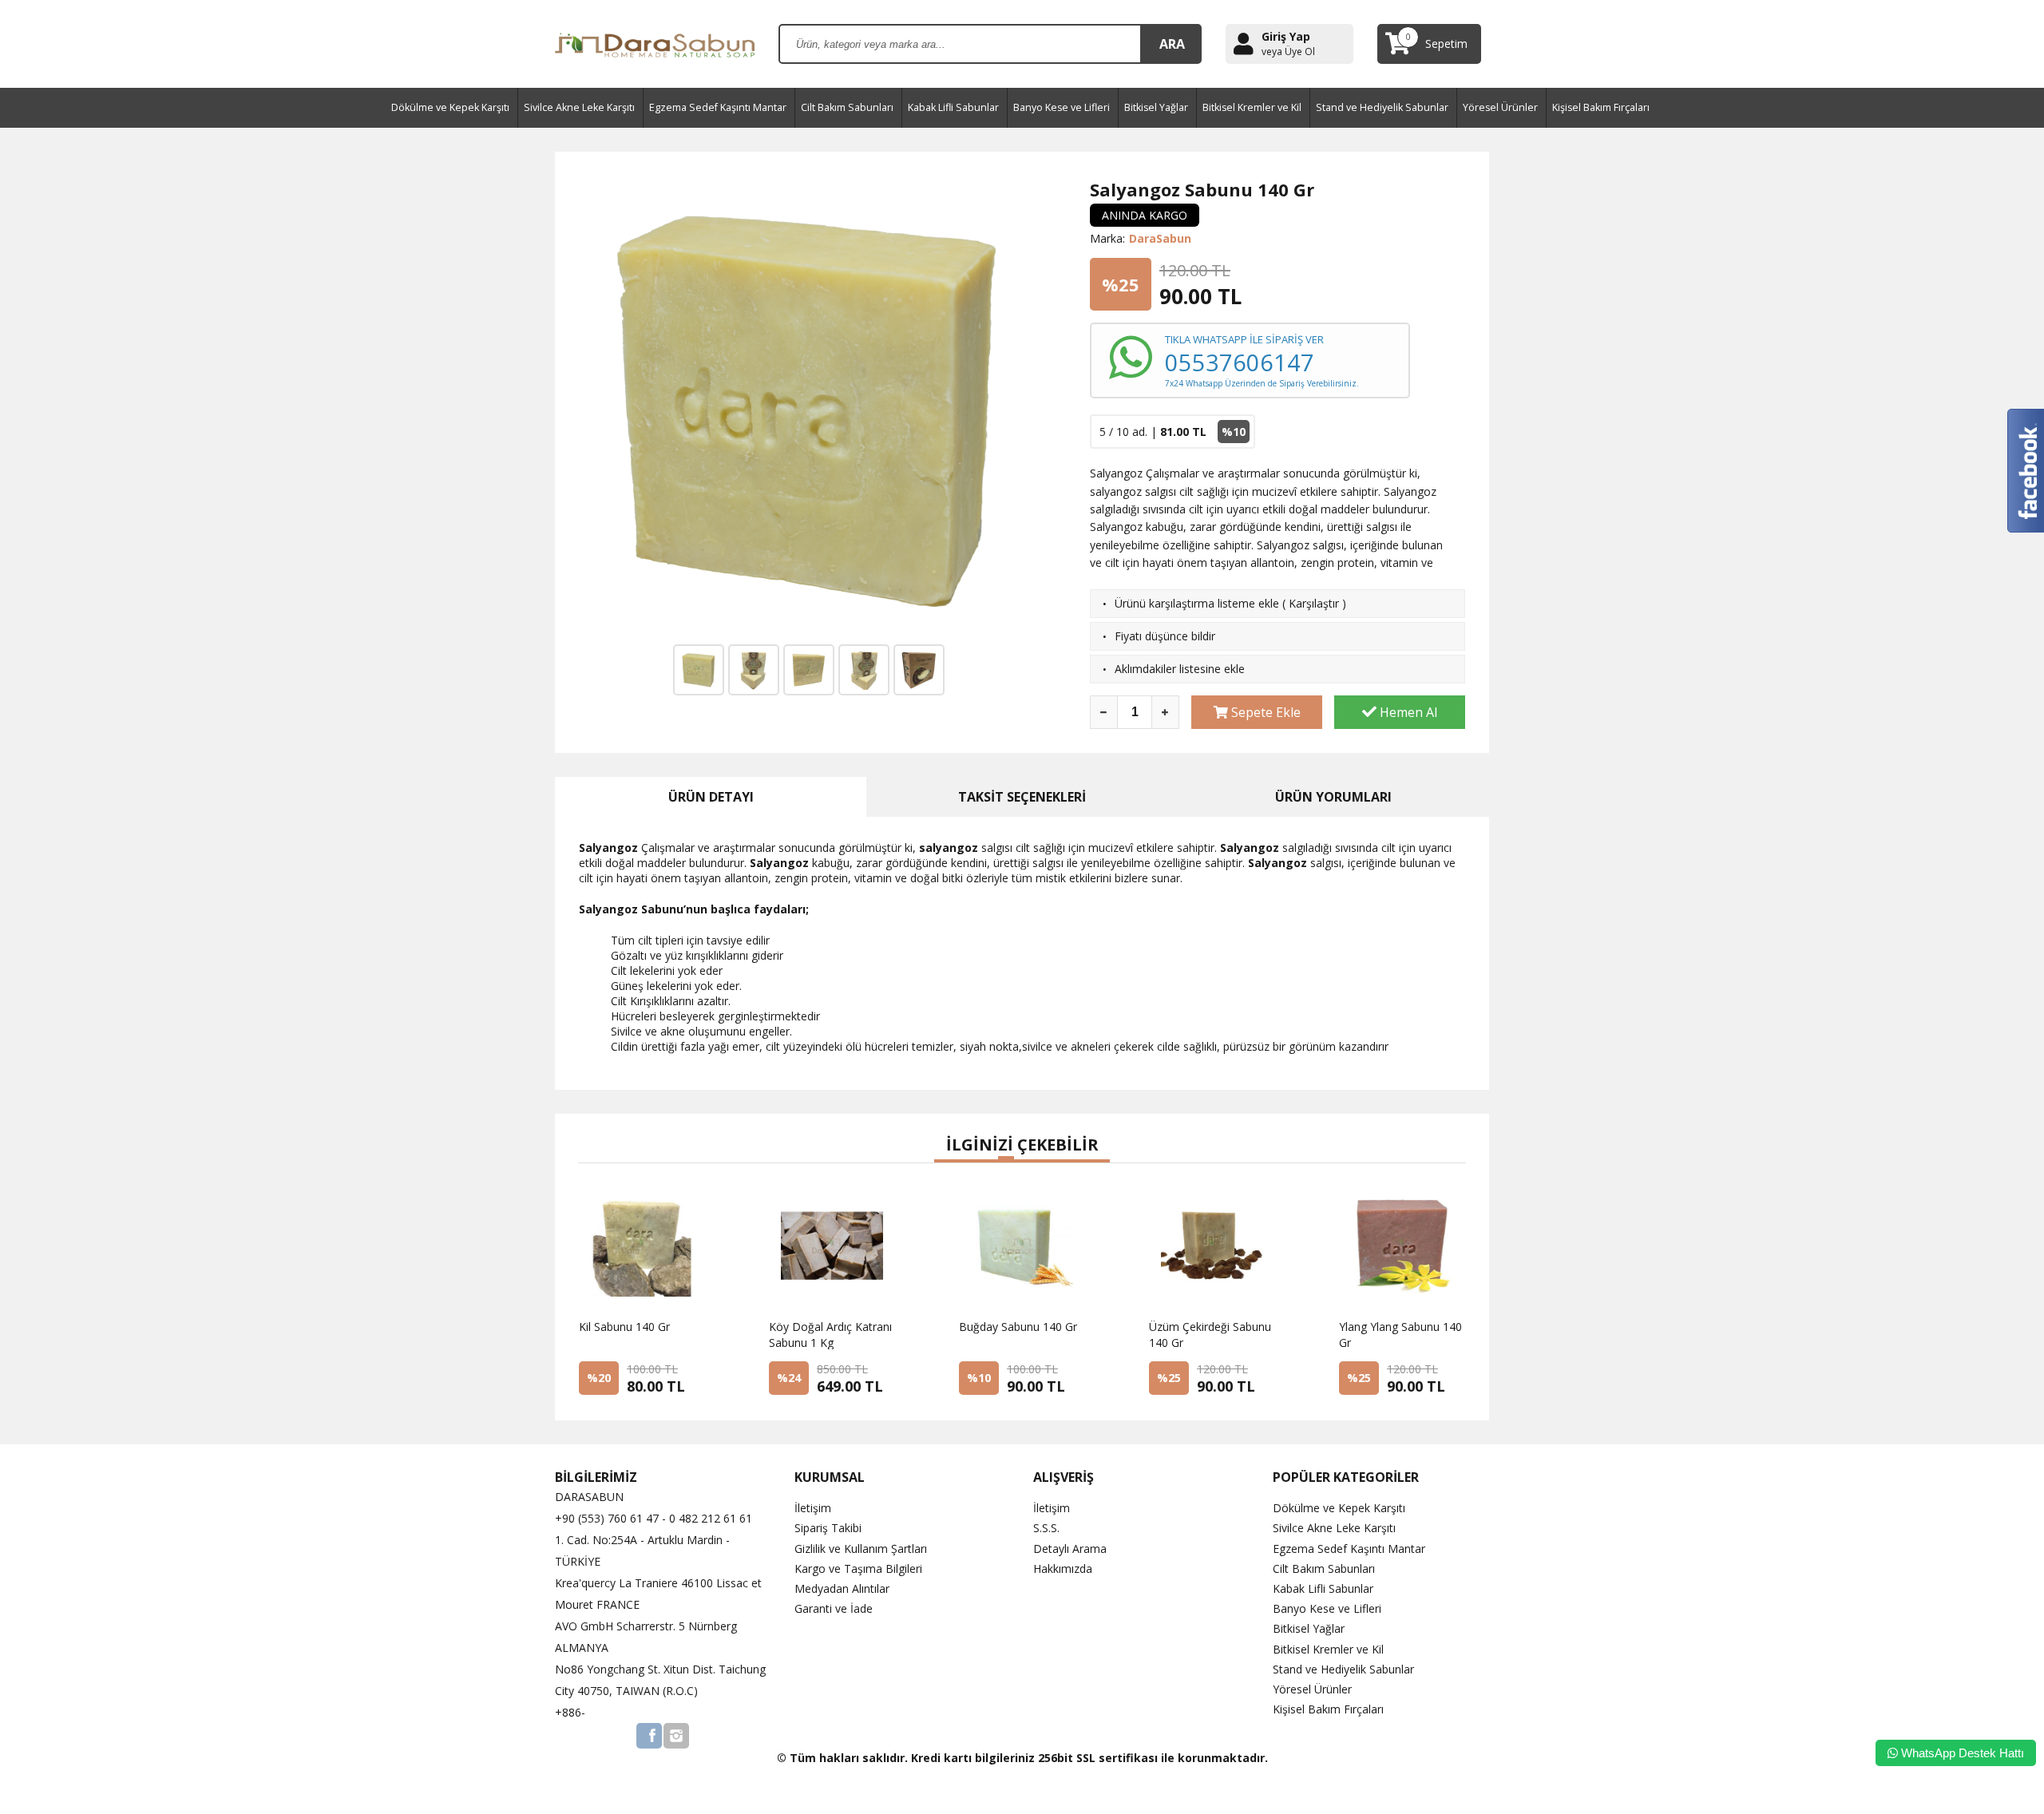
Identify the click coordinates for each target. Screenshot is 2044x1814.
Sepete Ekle (1264, 712)
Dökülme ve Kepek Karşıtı (450, 107)
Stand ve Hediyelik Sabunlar (1382, 107)
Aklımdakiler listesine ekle (1180, 669)
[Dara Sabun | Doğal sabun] (655, 43)
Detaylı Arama (1070, 1549)
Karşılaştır (1314, 603)
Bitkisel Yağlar (1156, 107)
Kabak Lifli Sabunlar (953, 107)
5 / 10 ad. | (1173, 432)
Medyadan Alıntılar (842, 1588)
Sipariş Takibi (828, 1528)
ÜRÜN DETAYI (711, 797)
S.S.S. (1046, 1528)
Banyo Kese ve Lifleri (1062, 107)
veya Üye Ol (1288, 52)
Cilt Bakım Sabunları (847, 107)
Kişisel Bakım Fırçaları (1601, 107)
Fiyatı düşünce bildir (1165, 636)
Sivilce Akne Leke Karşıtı (579, 107)
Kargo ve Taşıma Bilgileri (858, 1568)
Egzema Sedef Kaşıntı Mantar (718, 107)
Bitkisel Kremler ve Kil (1252, 107)
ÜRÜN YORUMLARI (1333, 797)
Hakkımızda (1063, 1568)
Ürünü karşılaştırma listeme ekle (1197, 603)
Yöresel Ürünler (1500, 107)
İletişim (813, 1508)
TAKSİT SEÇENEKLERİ (1022, 797)
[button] (942, 1161)
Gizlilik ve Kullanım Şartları (861, 1549)
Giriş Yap (1286, 36)
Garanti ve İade (834, 1608)
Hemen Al (1407, 712)
